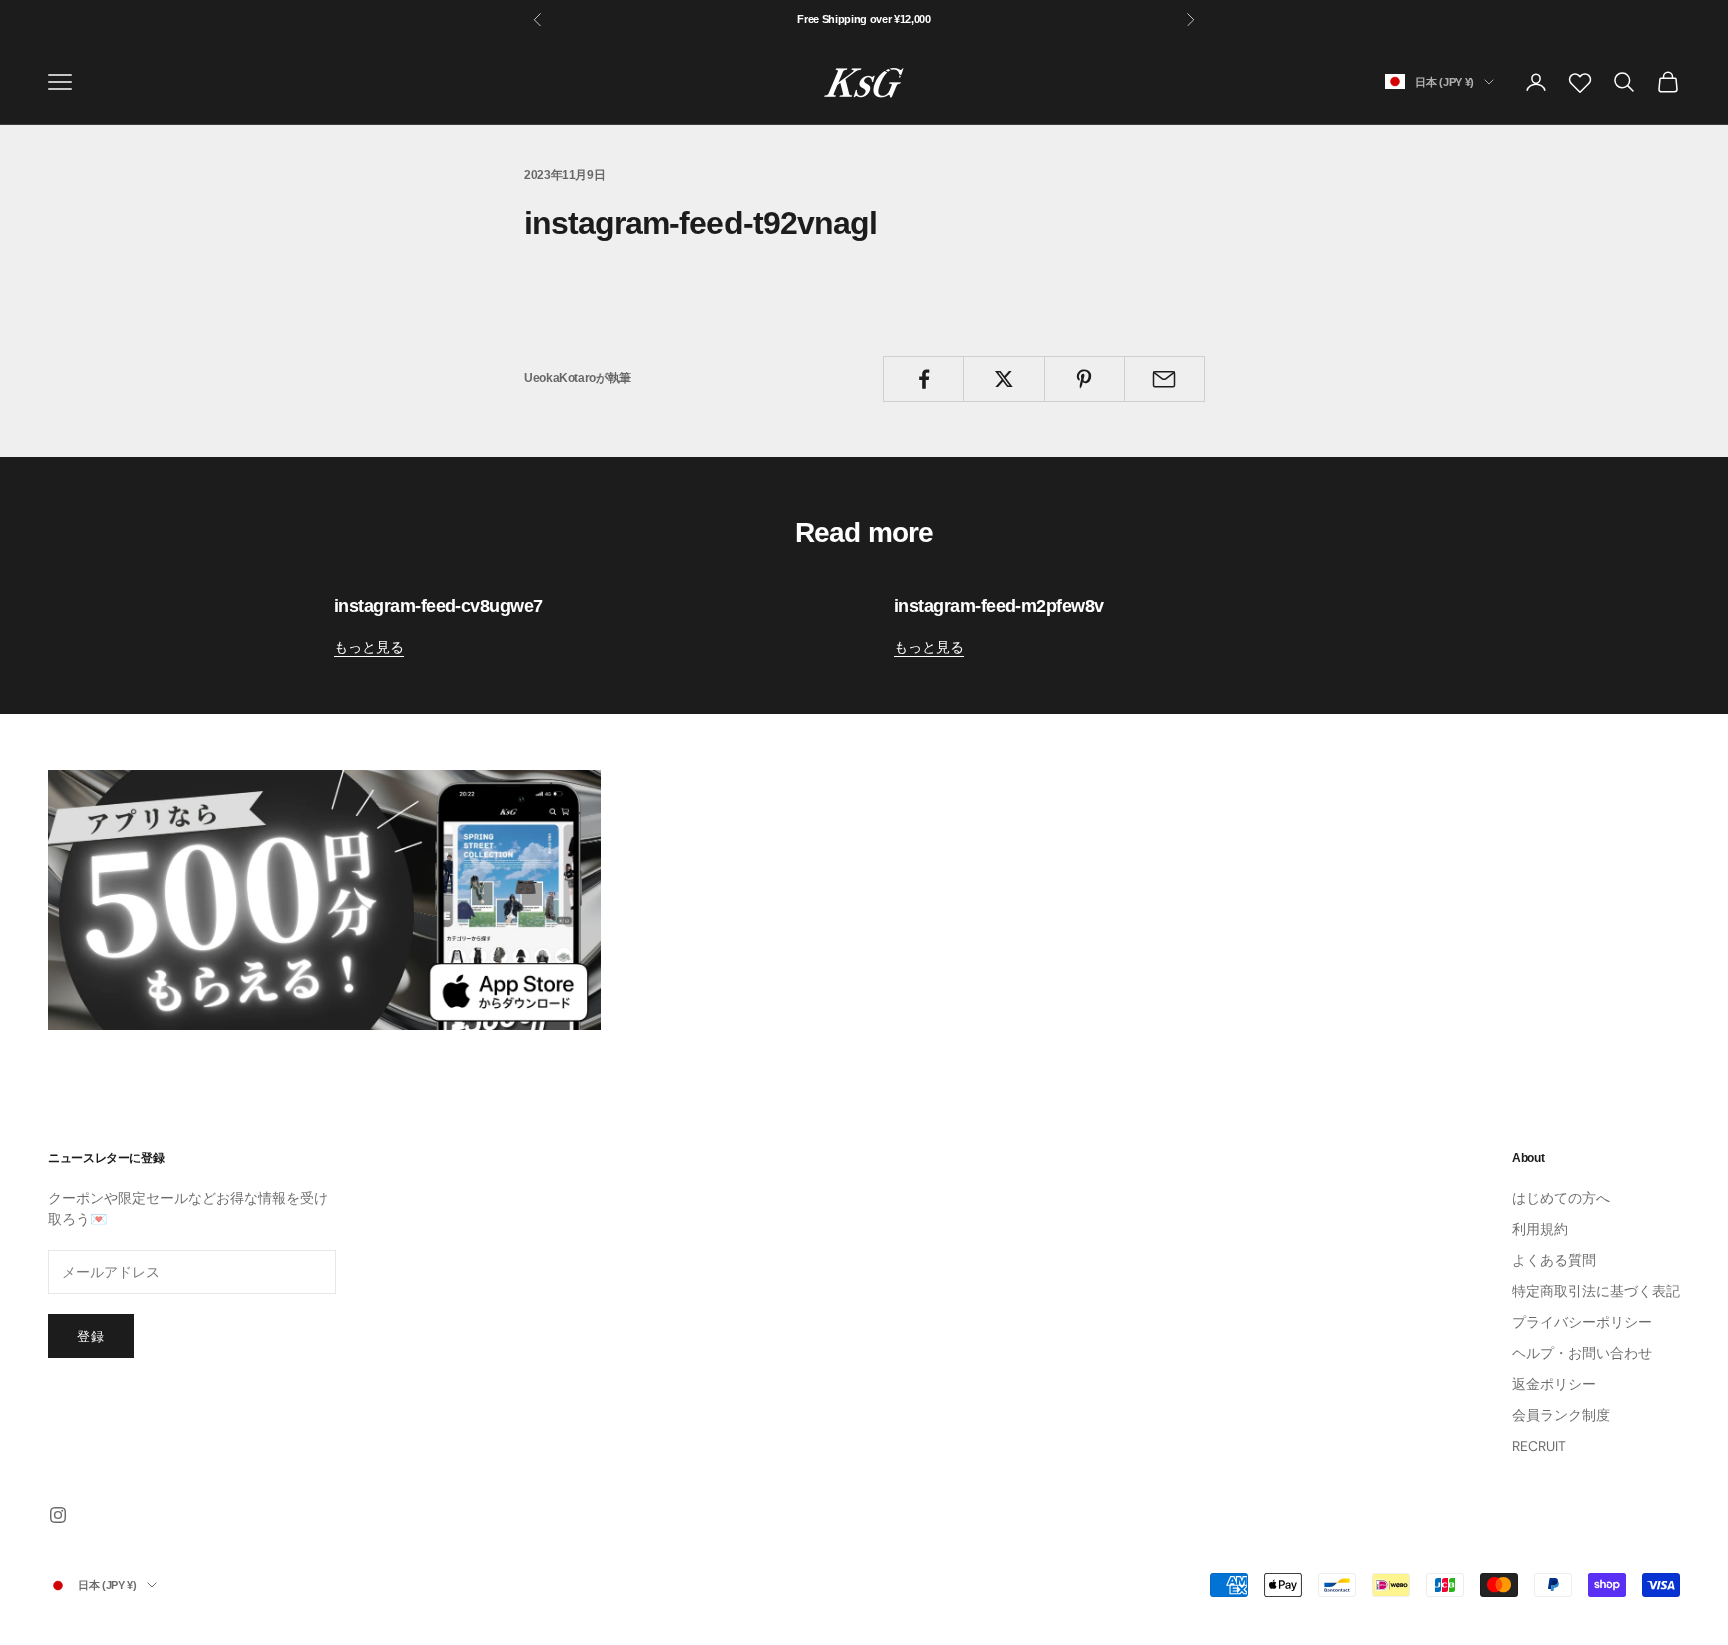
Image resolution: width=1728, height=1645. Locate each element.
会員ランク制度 (1561, 1415)
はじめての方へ (1561, 1198)
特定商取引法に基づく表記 (1596, 1291)
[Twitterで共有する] (1003, 379)
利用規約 (1540, 1229)
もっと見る (369, 647)
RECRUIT (1539, 1446)
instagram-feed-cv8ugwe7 (438, 606)
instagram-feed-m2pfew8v (999, 606)
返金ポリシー (1554, 1384)
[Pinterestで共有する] (1084, 379)
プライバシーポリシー (1582, 1322)
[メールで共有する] (1164, 379)
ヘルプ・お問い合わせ (1582, 1353)
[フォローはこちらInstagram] (58, 1515)
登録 (91, 1336)
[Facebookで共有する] (923, 379)
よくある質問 (1554, 1260)
